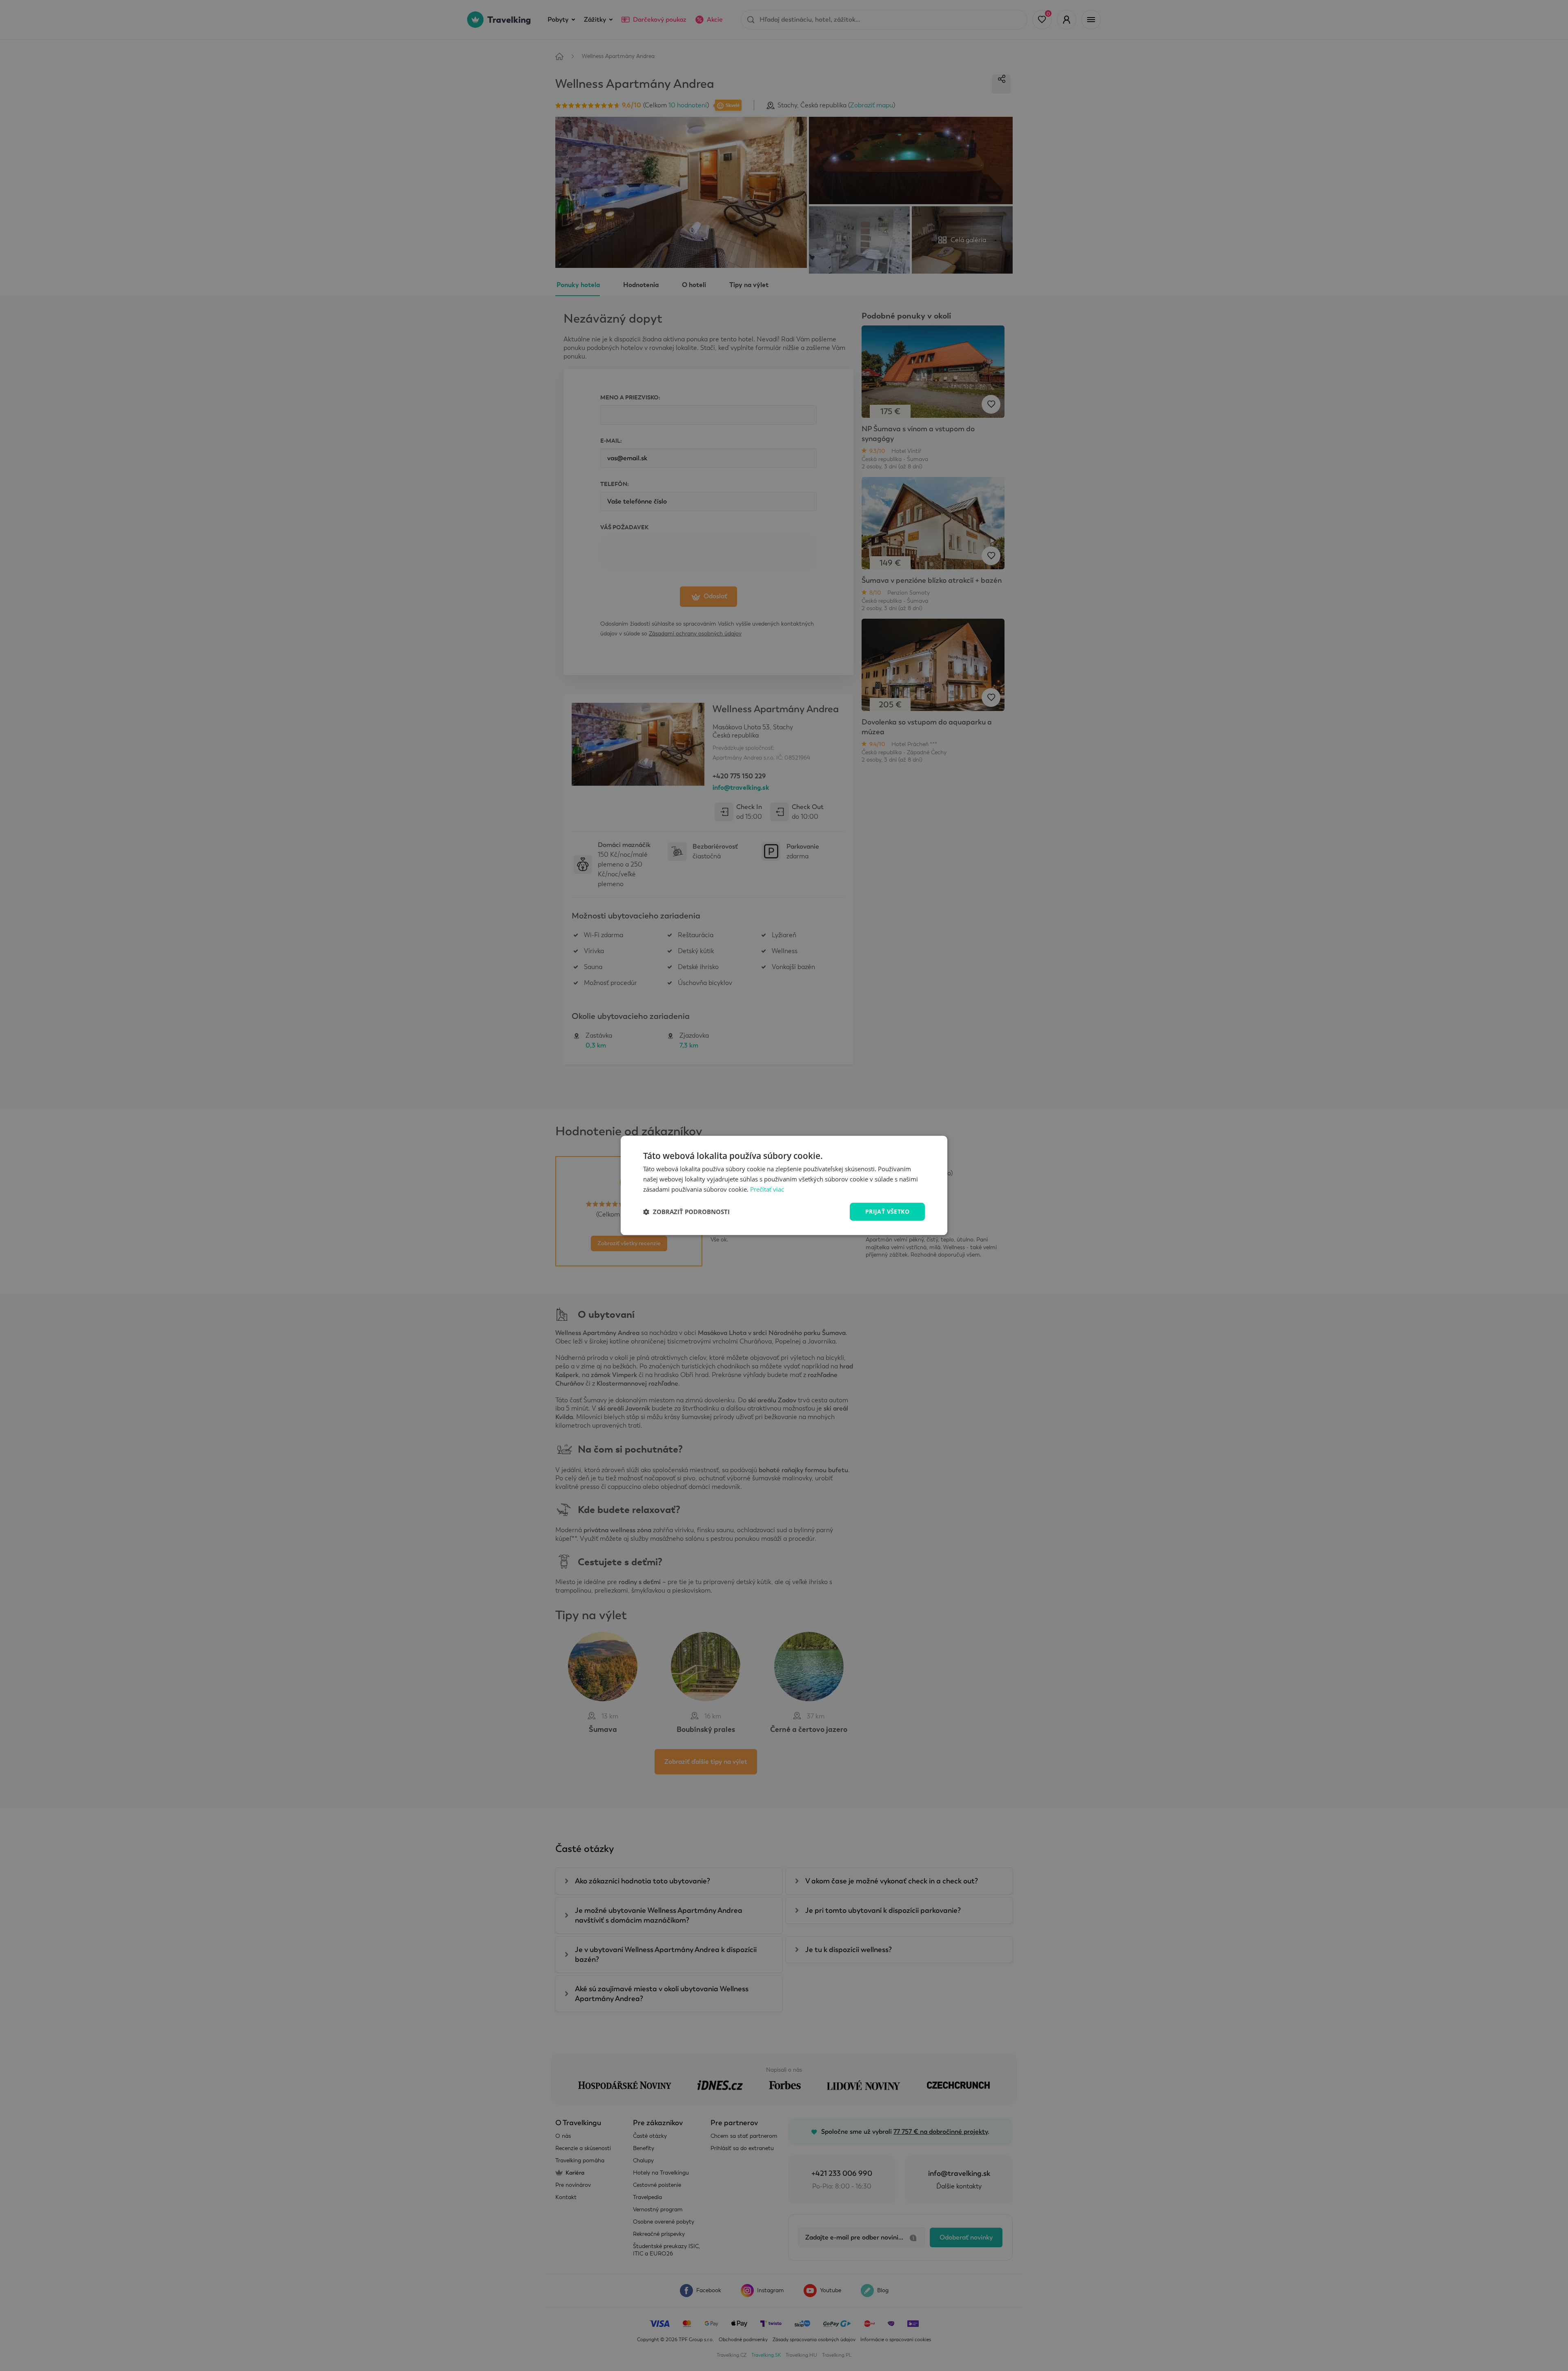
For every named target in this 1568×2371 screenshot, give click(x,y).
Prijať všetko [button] (887, 1211)
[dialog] (784, 1185)
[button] (686, 1212)
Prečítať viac (767, 1189)
